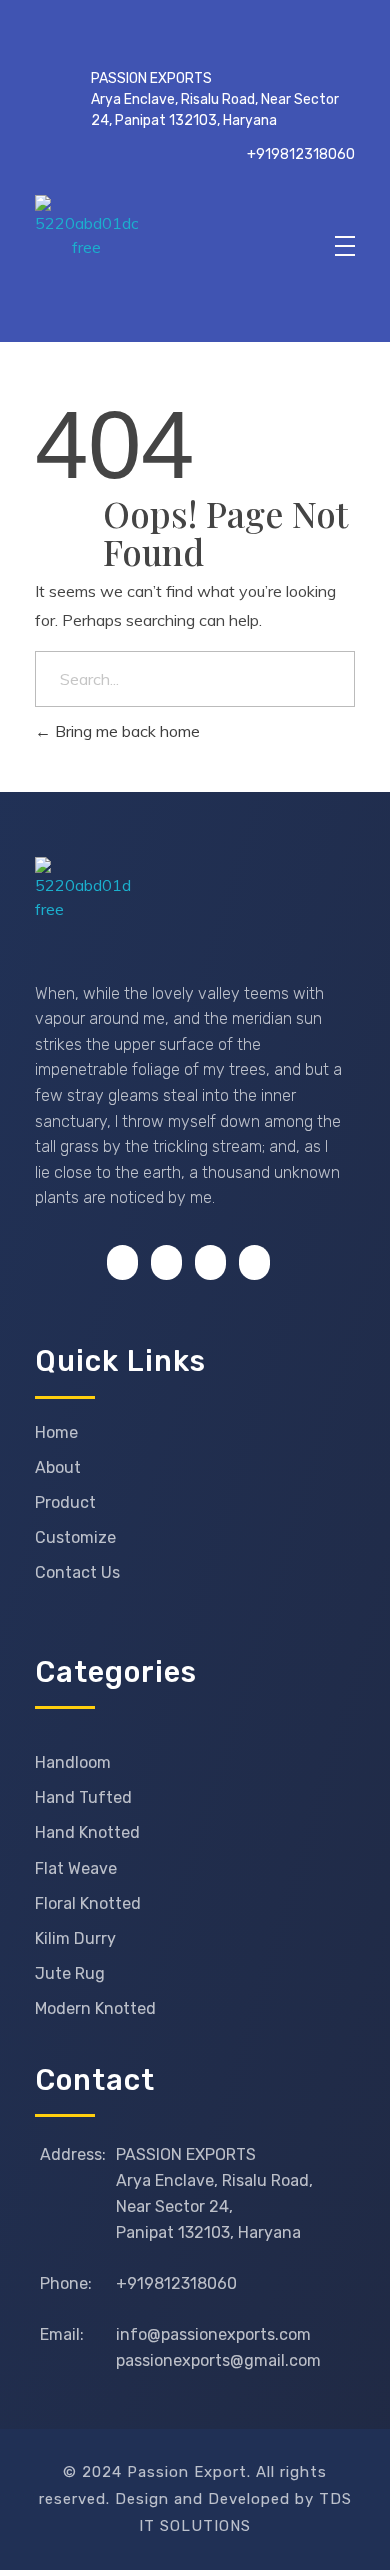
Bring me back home (125, 731)
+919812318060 (301, 154)
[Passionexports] (186, 246)
